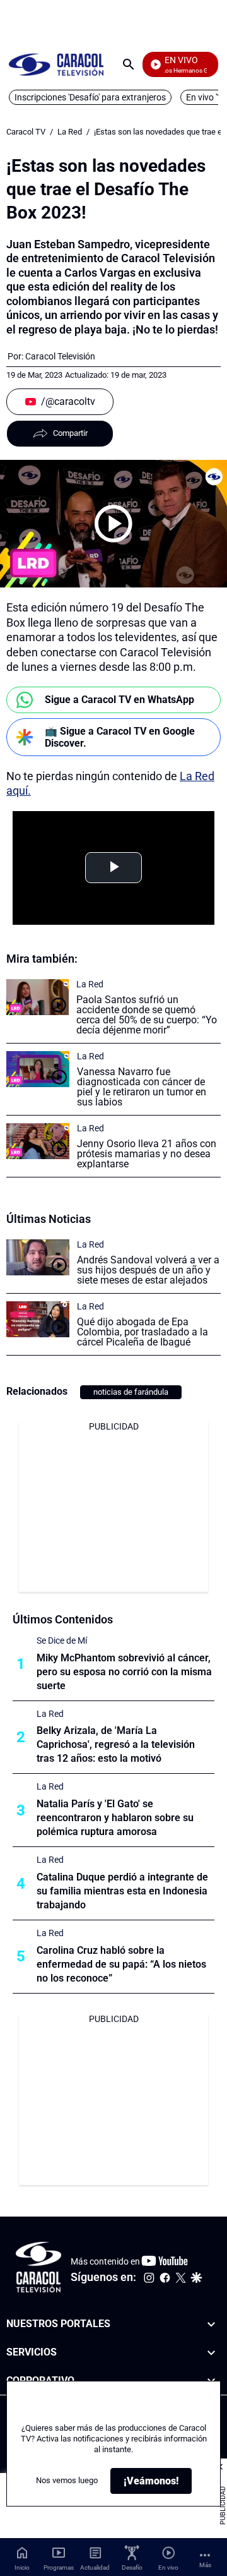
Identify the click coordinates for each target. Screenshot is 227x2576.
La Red (70, 132)
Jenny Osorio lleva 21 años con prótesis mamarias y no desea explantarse (147, 1154)
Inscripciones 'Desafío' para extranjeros (90, 97)
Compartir (70, 433)
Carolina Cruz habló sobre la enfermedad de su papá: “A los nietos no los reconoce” (121, 1964)
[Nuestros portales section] (211, 2324)
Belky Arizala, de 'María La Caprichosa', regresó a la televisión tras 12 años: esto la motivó (116, 1744)
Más (205, 2565)
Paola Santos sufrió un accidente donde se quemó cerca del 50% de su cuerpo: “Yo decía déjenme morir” (147, 1015)
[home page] (56, 64)
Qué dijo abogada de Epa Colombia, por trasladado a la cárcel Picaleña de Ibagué (143, 1332)
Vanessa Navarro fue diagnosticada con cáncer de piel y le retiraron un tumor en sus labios (142, 1087)
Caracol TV (26, 132)
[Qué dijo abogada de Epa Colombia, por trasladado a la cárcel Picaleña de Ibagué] (38, 1319)
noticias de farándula (131, 1392)
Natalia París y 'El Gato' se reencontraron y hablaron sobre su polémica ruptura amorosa (115, 1818)
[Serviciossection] (211, 2352)
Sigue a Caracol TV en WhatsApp (119, 700)
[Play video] (113, 524)
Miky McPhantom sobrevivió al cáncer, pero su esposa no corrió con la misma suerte (124, 1672)
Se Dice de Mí (62, 1640)
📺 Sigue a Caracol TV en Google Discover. (120, 737)
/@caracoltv (68, 401)
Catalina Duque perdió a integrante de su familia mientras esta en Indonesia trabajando (122, 1891)
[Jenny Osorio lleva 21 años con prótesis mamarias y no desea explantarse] (38, 1141)
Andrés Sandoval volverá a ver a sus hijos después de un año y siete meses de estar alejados (148, 1270)
